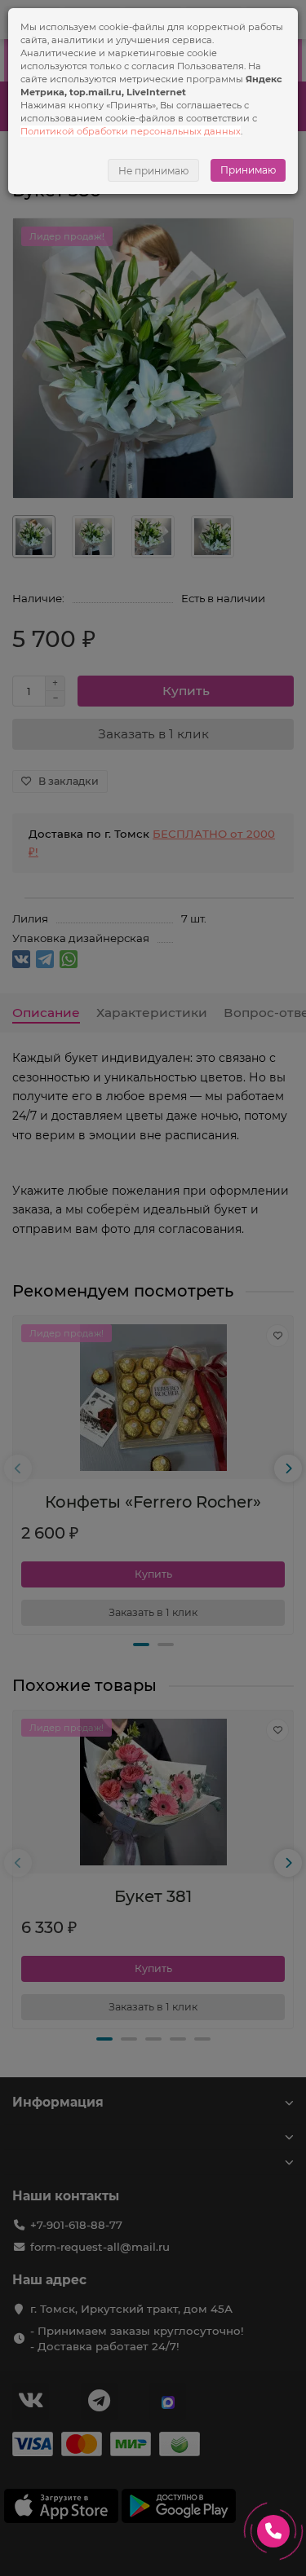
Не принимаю (153, 171)
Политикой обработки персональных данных (131, 131)
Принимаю (248, 170)
